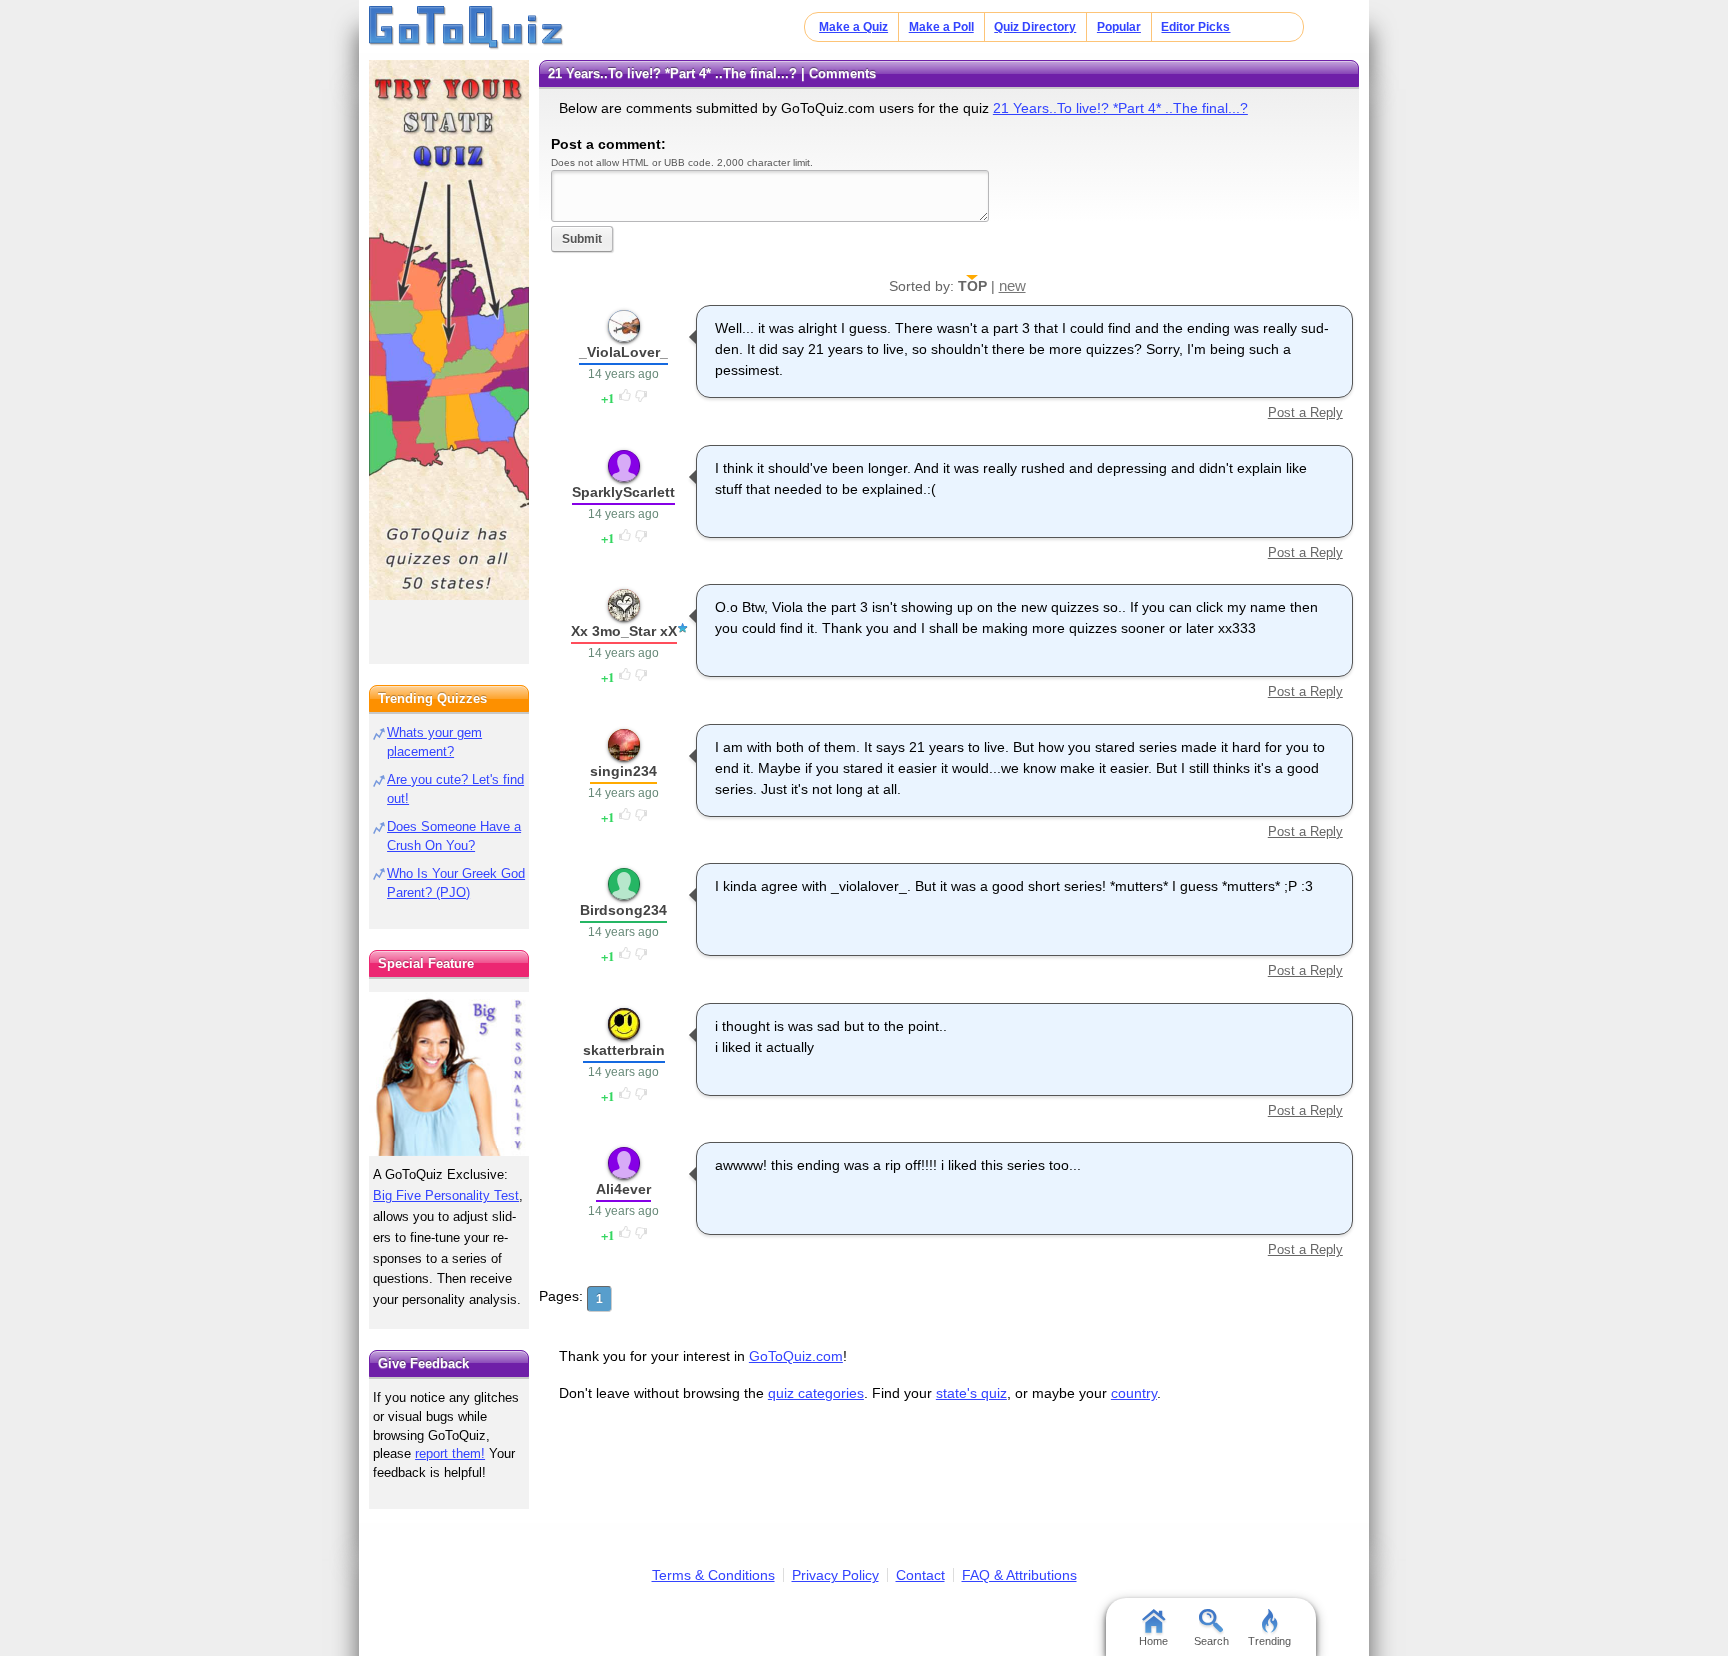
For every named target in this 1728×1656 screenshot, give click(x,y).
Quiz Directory (1035, 27)
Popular (1119, 27)
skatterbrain (624, 1050)
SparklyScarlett (623, 492)
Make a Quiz (853, 27)
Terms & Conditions (713, 1575)
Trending (1269, 1641)
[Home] (466, 28)
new (1012, 285)
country (1134, 1393)
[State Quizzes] (449, 330)
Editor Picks (1195, 27)
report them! (450, 1453)
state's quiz (971, 1393)
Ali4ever (623, 1189)
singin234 (623, 771)
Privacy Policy (835, 1575)
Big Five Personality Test (446, 1195)
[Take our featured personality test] (449, 1074)
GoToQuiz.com (796, 1356)
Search (1211, 1641)
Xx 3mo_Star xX (624, 631)
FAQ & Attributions (1019, 1575)
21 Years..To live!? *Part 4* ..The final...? (1120, 108)
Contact (920, 1575)
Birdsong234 (623, 910)
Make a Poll (941, 27)
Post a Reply (1305, 412)
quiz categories (816, 1393)
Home (1153, 1641)
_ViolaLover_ (623, 352)
